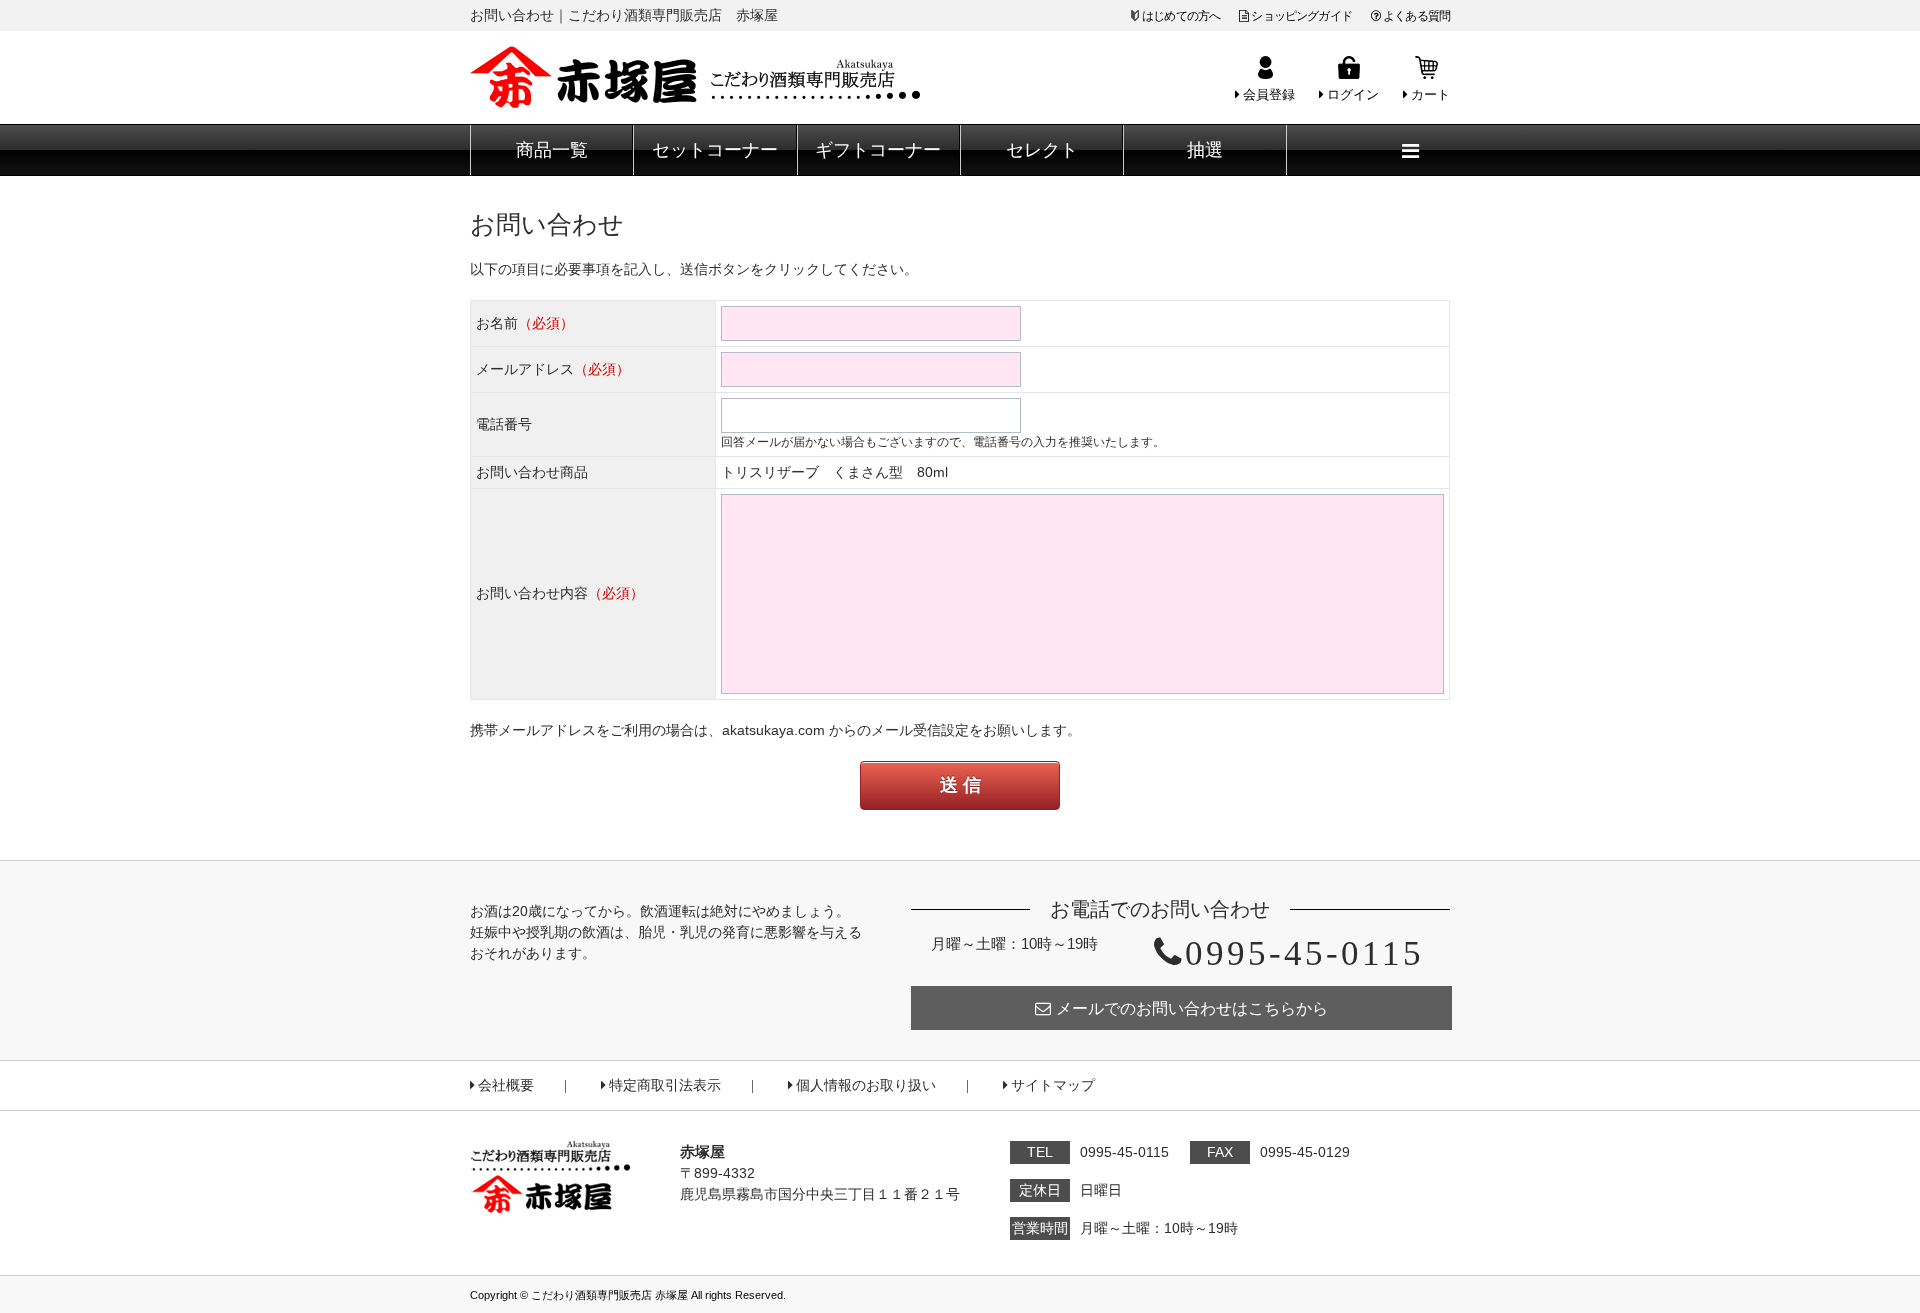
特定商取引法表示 (665, 1085)
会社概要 (506, 1085)
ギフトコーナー (878, 150)
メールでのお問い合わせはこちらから (1192, 1008)
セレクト (1042, 150)
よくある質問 (1416, 16)
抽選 (1205, 150)
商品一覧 (552, 150)
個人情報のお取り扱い (866, 1085)
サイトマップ (1053, 1085)
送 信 (960, 785)
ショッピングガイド (1301, 16)
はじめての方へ (1181, 16)
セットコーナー (715, 150)
